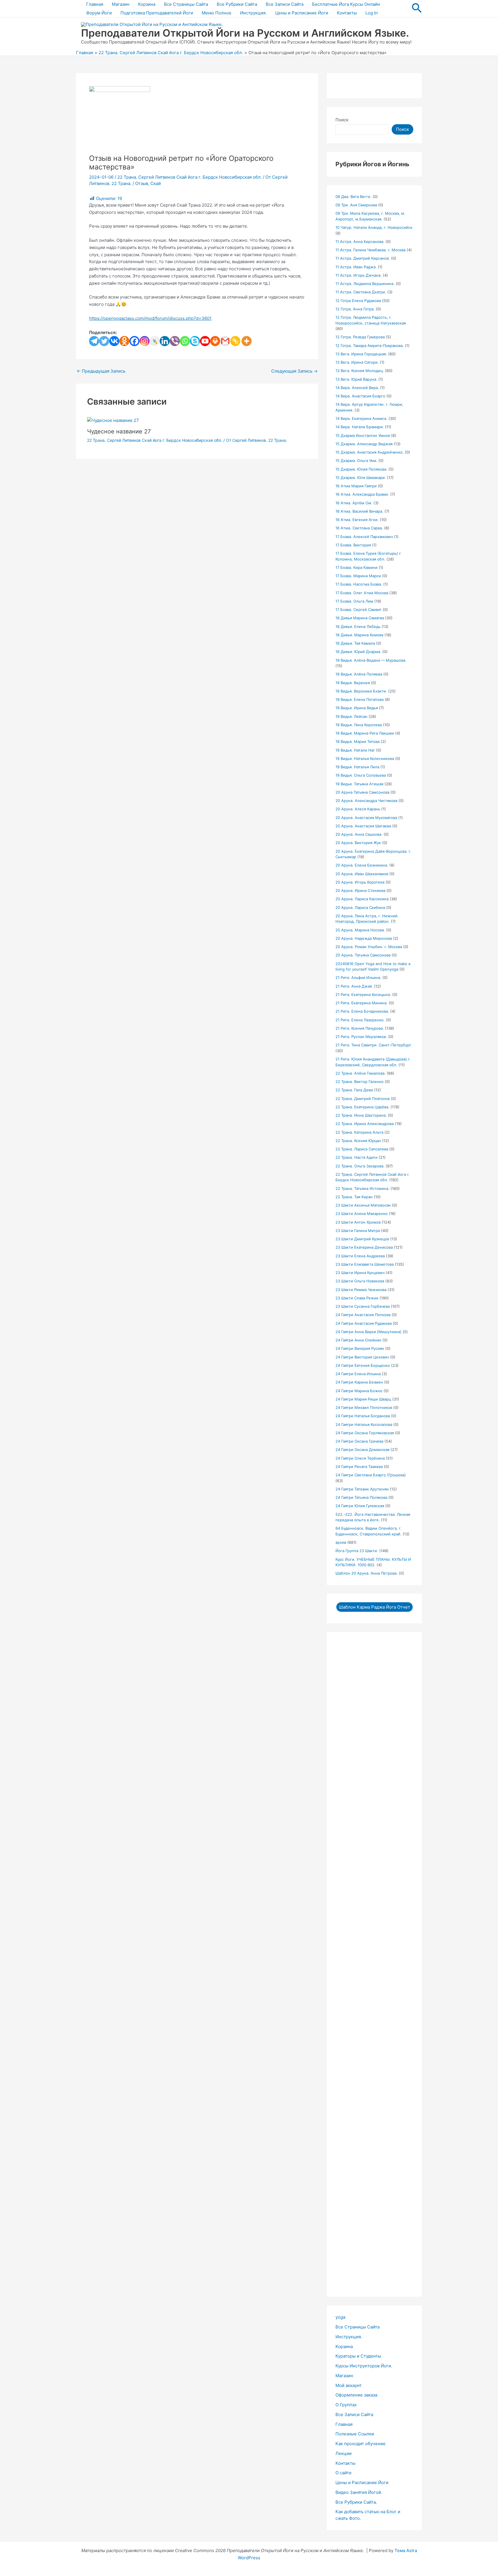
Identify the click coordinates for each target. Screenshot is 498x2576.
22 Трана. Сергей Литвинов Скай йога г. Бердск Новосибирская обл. (189, 177)
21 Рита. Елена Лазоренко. (360, 1020)
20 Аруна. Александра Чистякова (366, 801)
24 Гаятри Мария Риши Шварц (363, 1399)
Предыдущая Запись (101, 371)
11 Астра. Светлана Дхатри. (361, 292)
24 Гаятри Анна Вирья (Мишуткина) (368, 1332)
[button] (417, 9)
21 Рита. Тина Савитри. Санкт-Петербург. (374, 1045)
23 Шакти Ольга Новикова (360, 1281)
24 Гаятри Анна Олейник (358, 1340)
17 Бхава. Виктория (353, 545)
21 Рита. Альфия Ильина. (358, 977)
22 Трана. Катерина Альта (359, 1132)
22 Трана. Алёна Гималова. (361, 1073)
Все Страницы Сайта (186, 4)
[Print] (215, 341)
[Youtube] (205, 341)
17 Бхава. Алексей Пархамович (364, 537)
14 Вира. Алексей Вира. (357, 388)
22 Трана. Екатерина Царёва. (362, 1107)
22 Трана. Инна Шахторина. (361, 1115)
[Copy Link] (235, 341)
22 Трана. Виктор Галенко (360, 1082)
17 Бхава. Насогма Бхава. (359, 584)
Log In (372, 13)
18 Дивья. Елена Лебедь (358, 626)
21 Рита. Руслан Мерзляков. (361, 1037)
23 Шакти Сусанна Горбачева (363, 1306)
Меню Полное (217, 13)
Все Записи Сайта (285, 4)
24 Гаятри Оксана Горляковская (365, 1433)
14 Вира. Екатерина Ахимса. (361, 418)
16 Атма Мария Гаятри (356, 486)
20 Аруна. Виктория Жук (358, 843)
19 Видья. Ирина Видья (357, 708)
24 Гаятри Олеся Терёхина (360, 1458)
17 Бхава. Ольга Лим (354, 601)
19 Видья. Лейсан (351, 716)
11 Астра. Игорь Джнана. (359, 275)
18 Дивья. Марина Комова (359, 635)
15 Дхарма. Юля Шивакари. (361, 478)
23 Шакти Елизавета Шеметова (365, 1264)
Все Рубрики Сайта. (356, 2502)
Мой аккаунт (349, 2385)
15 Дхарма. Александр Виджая (364, 444)
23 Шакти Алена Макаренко (362, 1214)
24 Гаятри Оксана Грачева (359, 1441)
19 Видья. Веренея (353, 683)
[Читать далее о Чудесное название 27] (113, 420)
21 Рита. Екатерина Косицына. (363, 994)
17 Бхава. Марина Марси (358, 576)
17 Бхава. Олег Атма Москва (362, 593)
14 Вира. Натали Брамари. (360, 427)
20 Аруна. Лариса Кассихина (362, 899)
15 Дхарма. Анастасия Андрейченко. (370, 452)
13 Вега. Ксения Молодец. (360, 371)
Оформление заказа (356, 2395)
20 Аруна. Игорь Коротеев (360, 882)
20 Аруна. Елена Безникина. (362, 865)
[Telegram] (94, 341)
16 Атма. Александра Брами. (362, 494)
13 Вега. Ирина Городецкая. (361, 354)
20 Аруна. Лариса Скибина (360, 907)
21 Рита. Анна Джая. (354, 986)
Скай (156, 183)
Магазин (121, 4)
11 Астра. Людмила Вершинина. (365, 284)
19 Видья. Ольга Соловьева (361, 775)
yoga (340, 2317)
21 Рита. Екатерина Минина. (362, 1003)
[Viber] (175, 341)
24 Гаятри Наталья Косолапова (364, 1424)
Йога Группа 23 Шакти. (357, 1551)
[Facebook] (134, 341)
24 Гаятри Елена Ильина (358, 1374)
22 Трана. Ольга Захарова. (360, 1166)
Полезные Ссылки (355, 2434)
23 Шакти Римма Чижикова (361, 1290)
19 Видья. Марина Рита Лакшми (365, 733)
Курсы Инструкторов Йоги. (364, 2366)
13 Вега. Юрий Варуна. (356, 379)
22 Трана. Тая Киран (354, 1197)
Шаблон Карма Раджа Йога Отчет (375, 1607)
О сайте (344, 2473)
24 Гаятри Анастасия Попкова (363, 1315)
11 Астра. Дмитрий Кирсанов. (363, 258)
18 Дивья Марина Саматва (360, 618)
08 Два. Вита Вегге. (353, 197)
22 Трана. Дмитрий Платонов (363, 1099)
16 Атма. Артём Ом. (354, 503)
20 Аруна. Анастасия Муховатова (366, 818)
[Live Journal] (155, 341)
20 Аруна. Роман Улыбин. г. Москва (369, 947)
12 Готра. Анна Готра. (355, 309)
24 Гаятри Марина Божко (359, 1391)
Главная (95, 4)
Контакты (347, 13)
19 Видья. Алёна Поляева (359, 674)
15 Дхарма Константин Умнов (363, 435)
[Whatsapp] (185, 341)
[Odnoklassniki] (124, 341)
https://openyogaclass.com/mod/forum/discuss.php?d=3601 (150, 318)
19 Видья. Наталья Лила (357, 767)
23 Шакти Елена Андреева (360, 1256)
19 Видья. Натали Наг (355, 750)
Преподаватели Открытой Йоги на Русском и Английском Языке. (245, 33)
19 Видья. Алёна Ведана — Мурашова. (371, 660)
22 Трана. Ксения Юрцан (358, 1141)
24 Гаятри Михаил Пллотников (364, 1407)
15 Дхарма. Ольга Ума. (356, 461)
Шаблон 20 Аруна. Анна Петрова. (367, 1573)
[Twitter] (104, 341)
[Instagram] (145, 341)
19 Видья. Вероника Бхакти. (361, 691)
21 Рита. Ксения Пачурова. (360, 1028)
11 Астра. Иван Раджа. (356, 267)
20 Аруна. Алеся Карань (358, 809)
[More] (247, 341)
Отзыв (142, 183)
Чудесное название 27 (119, 431)
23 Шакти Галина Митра (358, 1231)
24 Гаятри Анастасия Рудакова (364, 1323)
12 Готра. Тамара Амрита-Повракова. (370, 346)
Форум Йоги (99, 13)
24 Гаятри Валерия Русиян (360, 1348)
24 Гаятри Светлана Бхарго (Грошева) (371, 1475)
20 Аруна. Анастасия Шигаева (363, 826)
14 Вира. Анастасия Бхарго (360, 396)
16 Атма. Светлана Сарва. (359, 528)
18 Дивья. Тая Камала (355, 643)
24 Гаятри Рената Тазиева (359, 1467)
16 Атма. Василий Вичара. (359, 511)
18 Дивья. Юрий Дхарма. (358, 652)
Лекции (344, 2453)
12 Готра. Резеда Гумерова (360, 337)
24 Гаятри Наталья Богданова (363, 1416)
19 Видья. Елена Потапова (360, 699)
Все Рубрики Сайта (237, 4)
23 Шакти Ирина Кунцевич (360, 1273)
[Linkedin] (165, 341)
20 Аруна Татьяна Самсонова (362, 792)
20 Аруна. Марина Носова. (360, 930)
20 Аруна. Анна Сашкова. (359, 834)
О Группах (346, 2405)
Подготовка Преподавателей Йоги (157, 13)
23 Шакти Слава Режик (357, 1298)
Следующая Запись (294, 371)
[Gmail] (225, 341)
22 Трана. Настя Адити (356, 1157)
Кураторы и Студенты (358, 2356)
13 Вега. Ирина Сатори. (357, 362)
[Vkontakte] (114, 341)
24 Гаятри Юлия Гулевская (360, 1506)
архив (341, 1542)
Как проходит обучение (361, 2444)
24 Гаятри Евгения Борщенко (363, 1365)
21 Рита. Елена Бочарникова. (362, 1011)
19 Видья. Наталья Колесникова (365, 758)
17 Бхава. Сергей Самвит (359, 609)
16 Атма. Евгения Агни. (357, 520)
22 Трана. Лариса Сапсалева (362, 1149)
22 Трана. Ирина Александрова (365, 1124)
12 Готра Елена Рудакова (358, 301)
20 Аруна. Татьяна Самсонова (363, 955)
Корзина (147, 4)
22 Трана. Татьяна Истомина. (362, 1188)
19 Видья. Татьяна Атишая (359, 784)
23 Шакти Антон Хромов (358, 1222)
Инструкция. (253, 13)
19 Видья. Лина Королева (359, 725)
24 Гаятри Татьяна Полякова (361, 1497)
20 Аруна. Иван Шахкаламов (362, 874)
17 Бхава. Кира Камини (356, 567)
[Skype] (195, 341)
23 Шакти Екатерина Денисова (364, 1247)
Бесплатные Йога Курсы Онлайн (346, 4)
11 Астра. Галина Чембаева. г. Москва (370, 250)
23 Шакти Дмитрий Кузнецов (362, 1239)
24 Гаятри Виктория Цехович (362, 1357)
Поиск (342, 120)
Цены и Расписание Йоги (302, 13)
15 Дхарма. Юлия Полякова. (361, 469)
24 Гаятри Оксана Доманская (362, 1450)
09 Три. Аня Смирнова (356, 205)
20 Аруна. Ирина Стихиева (360, 890)
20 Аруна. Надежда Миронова (364, 938)
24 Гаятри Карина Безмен (359, 1382)
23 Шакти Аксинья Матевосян (363, 1205)
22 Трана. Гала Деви (354, 1090)
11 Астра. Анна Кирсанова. (360, 241)
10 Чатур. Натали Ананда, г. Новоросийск (374, 227)
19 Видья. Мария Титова (358, 741)
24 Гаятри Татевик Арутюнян (362, 1489)
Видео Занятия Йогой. (359, 2492)
